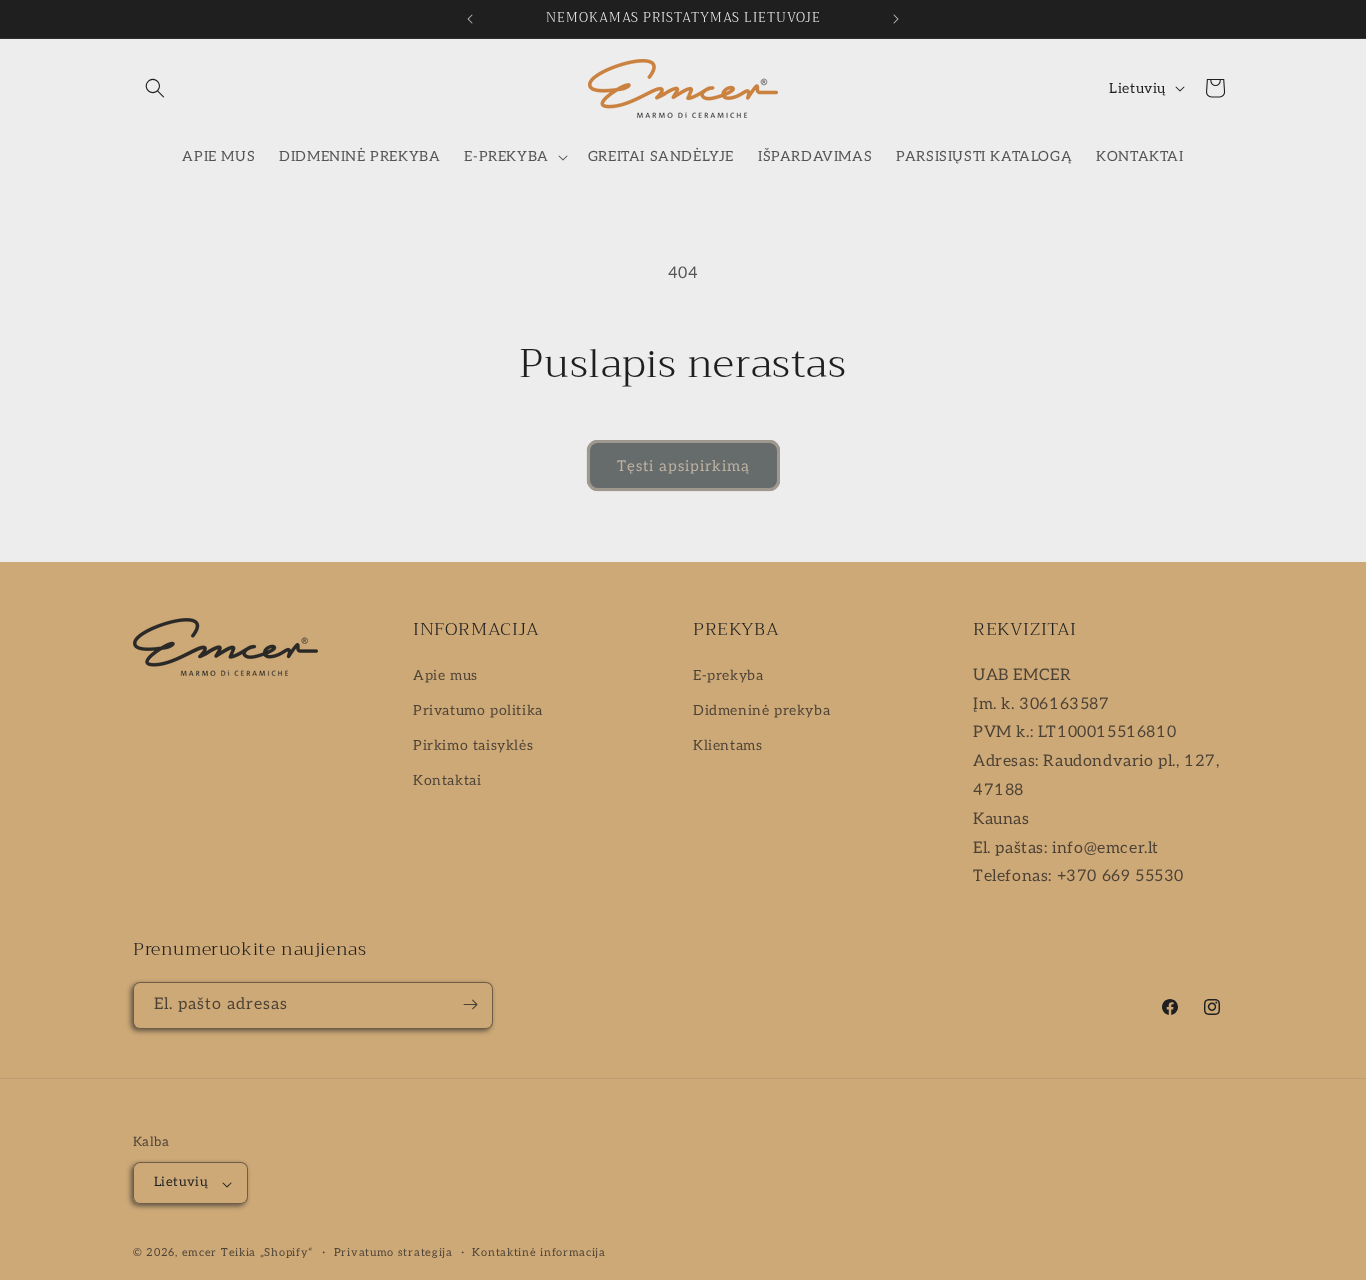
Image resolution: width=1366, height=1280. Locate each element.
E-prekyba (728, 674)
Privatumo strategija (393, 1252)
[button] (155, 88)
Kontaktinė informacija (538, 1252)
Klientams (727, 745)
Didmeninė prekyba (761, 710)
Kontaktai (447, 780)
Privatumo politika (478, 710)
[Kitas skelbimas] (896, 19)
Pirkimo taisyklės (473, 745)
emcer (200, 1253)
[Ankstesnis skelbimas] (470, 19)
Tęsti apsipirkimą (683, 466)
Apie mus (445, 674)
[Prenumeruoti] (470, 1004)
